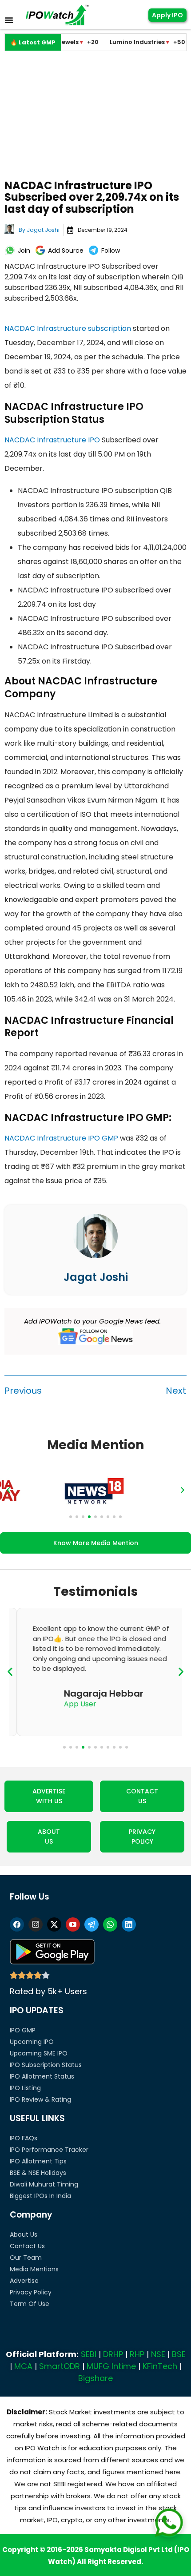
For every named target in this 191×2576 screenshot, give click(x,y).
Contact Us (27, 2246)
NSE (158, 2354)
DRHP (113, 2354)
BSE (179, 2354)
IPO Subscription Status (46, 2065)
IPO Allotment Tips (38, 2161)
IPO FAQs (24, 2138)
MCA (23, 2366)
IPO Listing (25, 2088)
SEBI (89, 2354)
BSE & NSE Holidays (38, 2173)
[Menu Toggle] (9, 20)
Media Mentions (34, 2269)
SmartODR (60, 2366)
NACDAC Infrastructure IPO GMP (61, 1138)
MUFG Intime (111, 2366)
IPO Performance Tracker (49, 2150)
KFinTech (160, 2366)
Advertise (24, 2281)
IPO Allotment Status (42, 2076)
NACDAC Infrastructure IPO (52, 440)
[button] (8, 1490)
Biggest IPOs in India (40, 2196)
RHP (137, 2354)
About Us (24, 2234)
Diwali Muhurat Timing (44, 2184)
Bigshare (95, 2378)
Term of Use (30, 2304)
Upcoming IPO (32, 2042)
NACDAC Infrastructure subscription (68, 328)
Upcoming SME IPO (39, 2053)
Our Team (26, 2258)
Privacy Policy (31, 2292)
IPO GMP (23, 2030)
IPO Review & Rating (40, 2099)
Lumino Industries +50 (127, 42)
